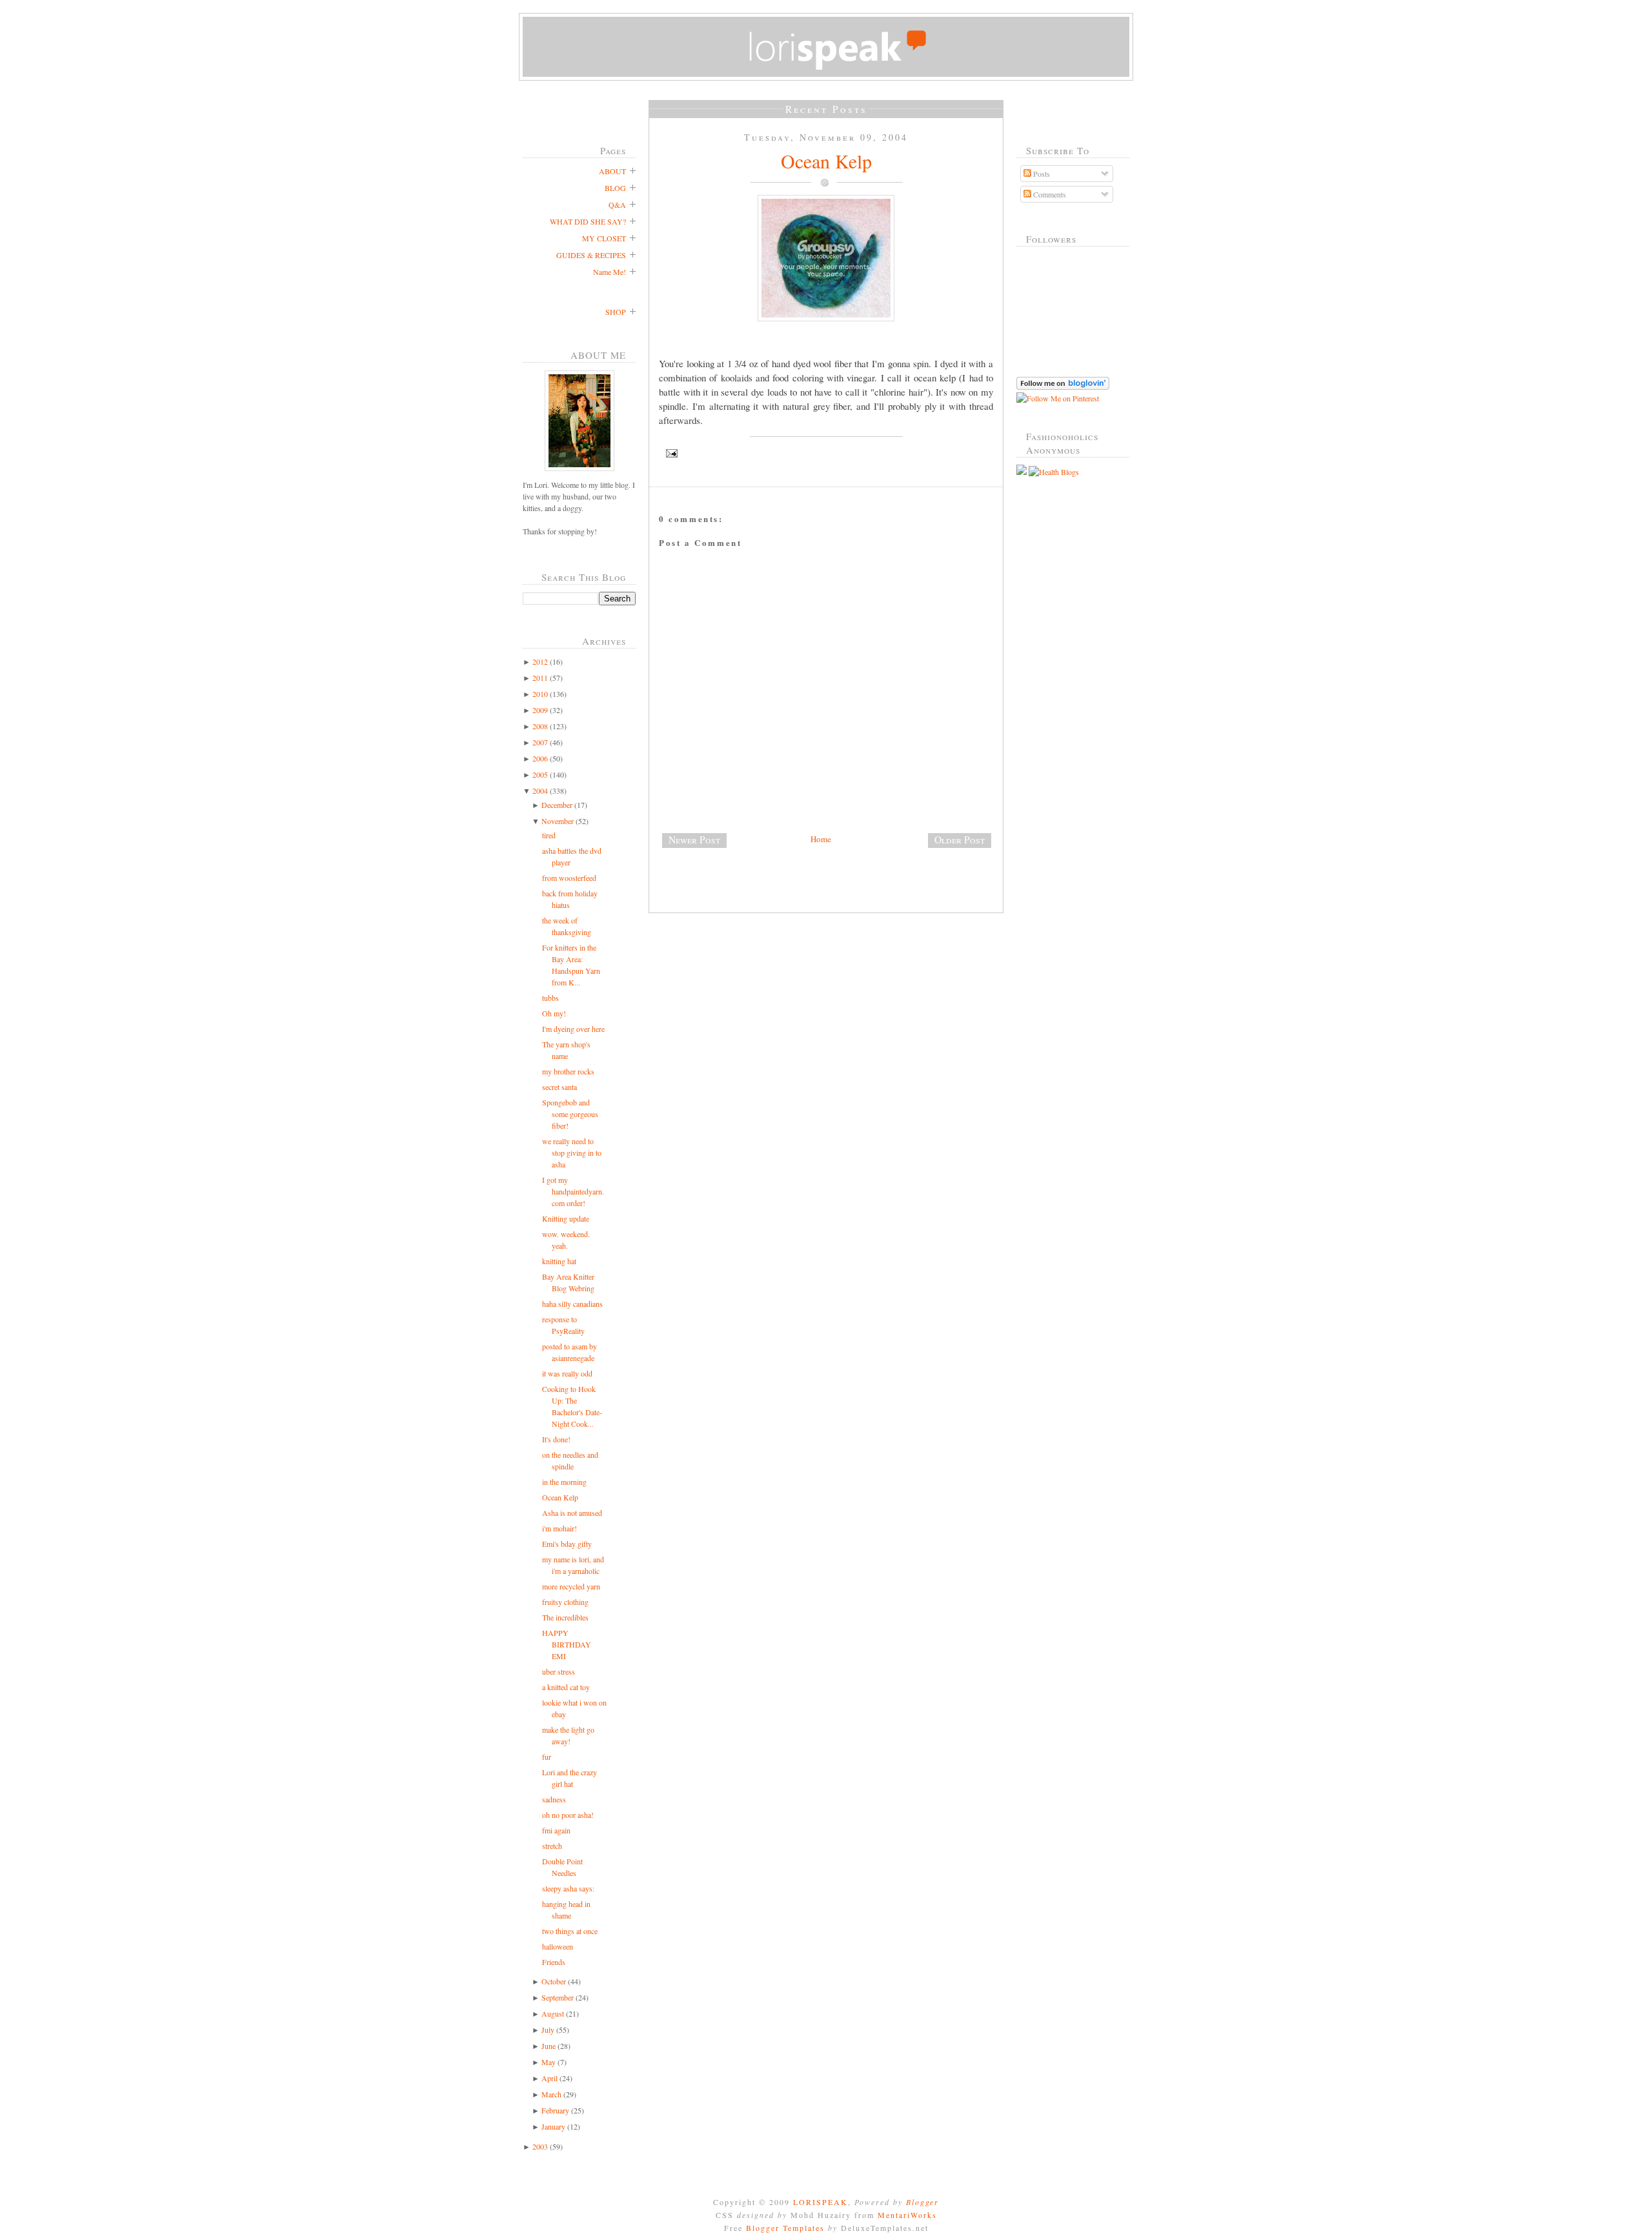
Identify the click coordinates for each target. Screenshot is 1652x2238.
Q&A (617, 205)
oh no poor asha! (568, 1815)
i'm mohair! (559, 1528)
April (549, 2078)
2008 (540, 726)
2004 (540, 791)
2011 (540, 678)
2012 (540, 661)
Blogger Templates (785, 2228)
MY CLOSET (604, 238)
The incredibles (565, 1617)
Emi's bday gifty (567, 1544)
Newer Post (694, 840)
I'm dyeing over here (573, 1029)
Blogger (922, 2202)
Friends (554, 1962)
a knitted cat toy (566, 1687)
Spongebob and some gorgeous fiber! (570, 1114)
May (549, 2062)
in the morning (564, 1482)
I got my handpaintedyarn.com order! (573, 1191)
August (553, 2013)
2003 (540, 2146)
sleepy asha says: (568, 1888)
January (553, 2126)
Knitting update (566, 1218)
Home (821, 839)
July (548, 2030)
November (558, 821)
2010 (540, 694)
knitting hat (559, 1261)
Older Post (960, 840)
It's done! (556, 1439)
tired (549, 835)
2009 (540, 710)
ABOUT (612, 171)
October (554, 1981)
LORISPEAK (821, 2202)
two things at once (570, 1931)
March (551, 2094)
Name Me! (609, 272)
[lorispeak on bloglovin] (1063, 387)
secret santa (559, 1087)
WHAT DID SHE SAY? (588, 221)
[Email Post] (826, 453)
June (549, 2046)
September (558, 1997)
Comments (1049, 194)
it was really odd (567, 1373)
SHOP (616, 312)
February (555, 2110)
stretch (552, 1846)
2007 (540, 742)
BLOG (615, 188)
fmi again (556, 1830)
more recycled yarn (571, 1586)
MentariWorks (907, 2215)
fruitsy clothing (565, 1602)
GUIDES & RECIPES (591, 255)
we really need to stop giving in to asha (572, 1153)
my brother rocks (568, 1071)
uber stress (559, 1671)
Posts (1041, 174)
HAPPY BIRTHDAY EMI (567, 1644)
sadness (554, 1799)
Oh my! (554, 1013)
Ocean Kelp (560, 1497)
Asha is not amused (572, 1513)
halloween (558, 1946)
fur (547, 1757)
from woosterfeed (569, 878)
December (557, 805)
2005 (540, 774)
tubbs (550, 998)
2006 (540, 758)
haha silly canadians (572, 1304)
